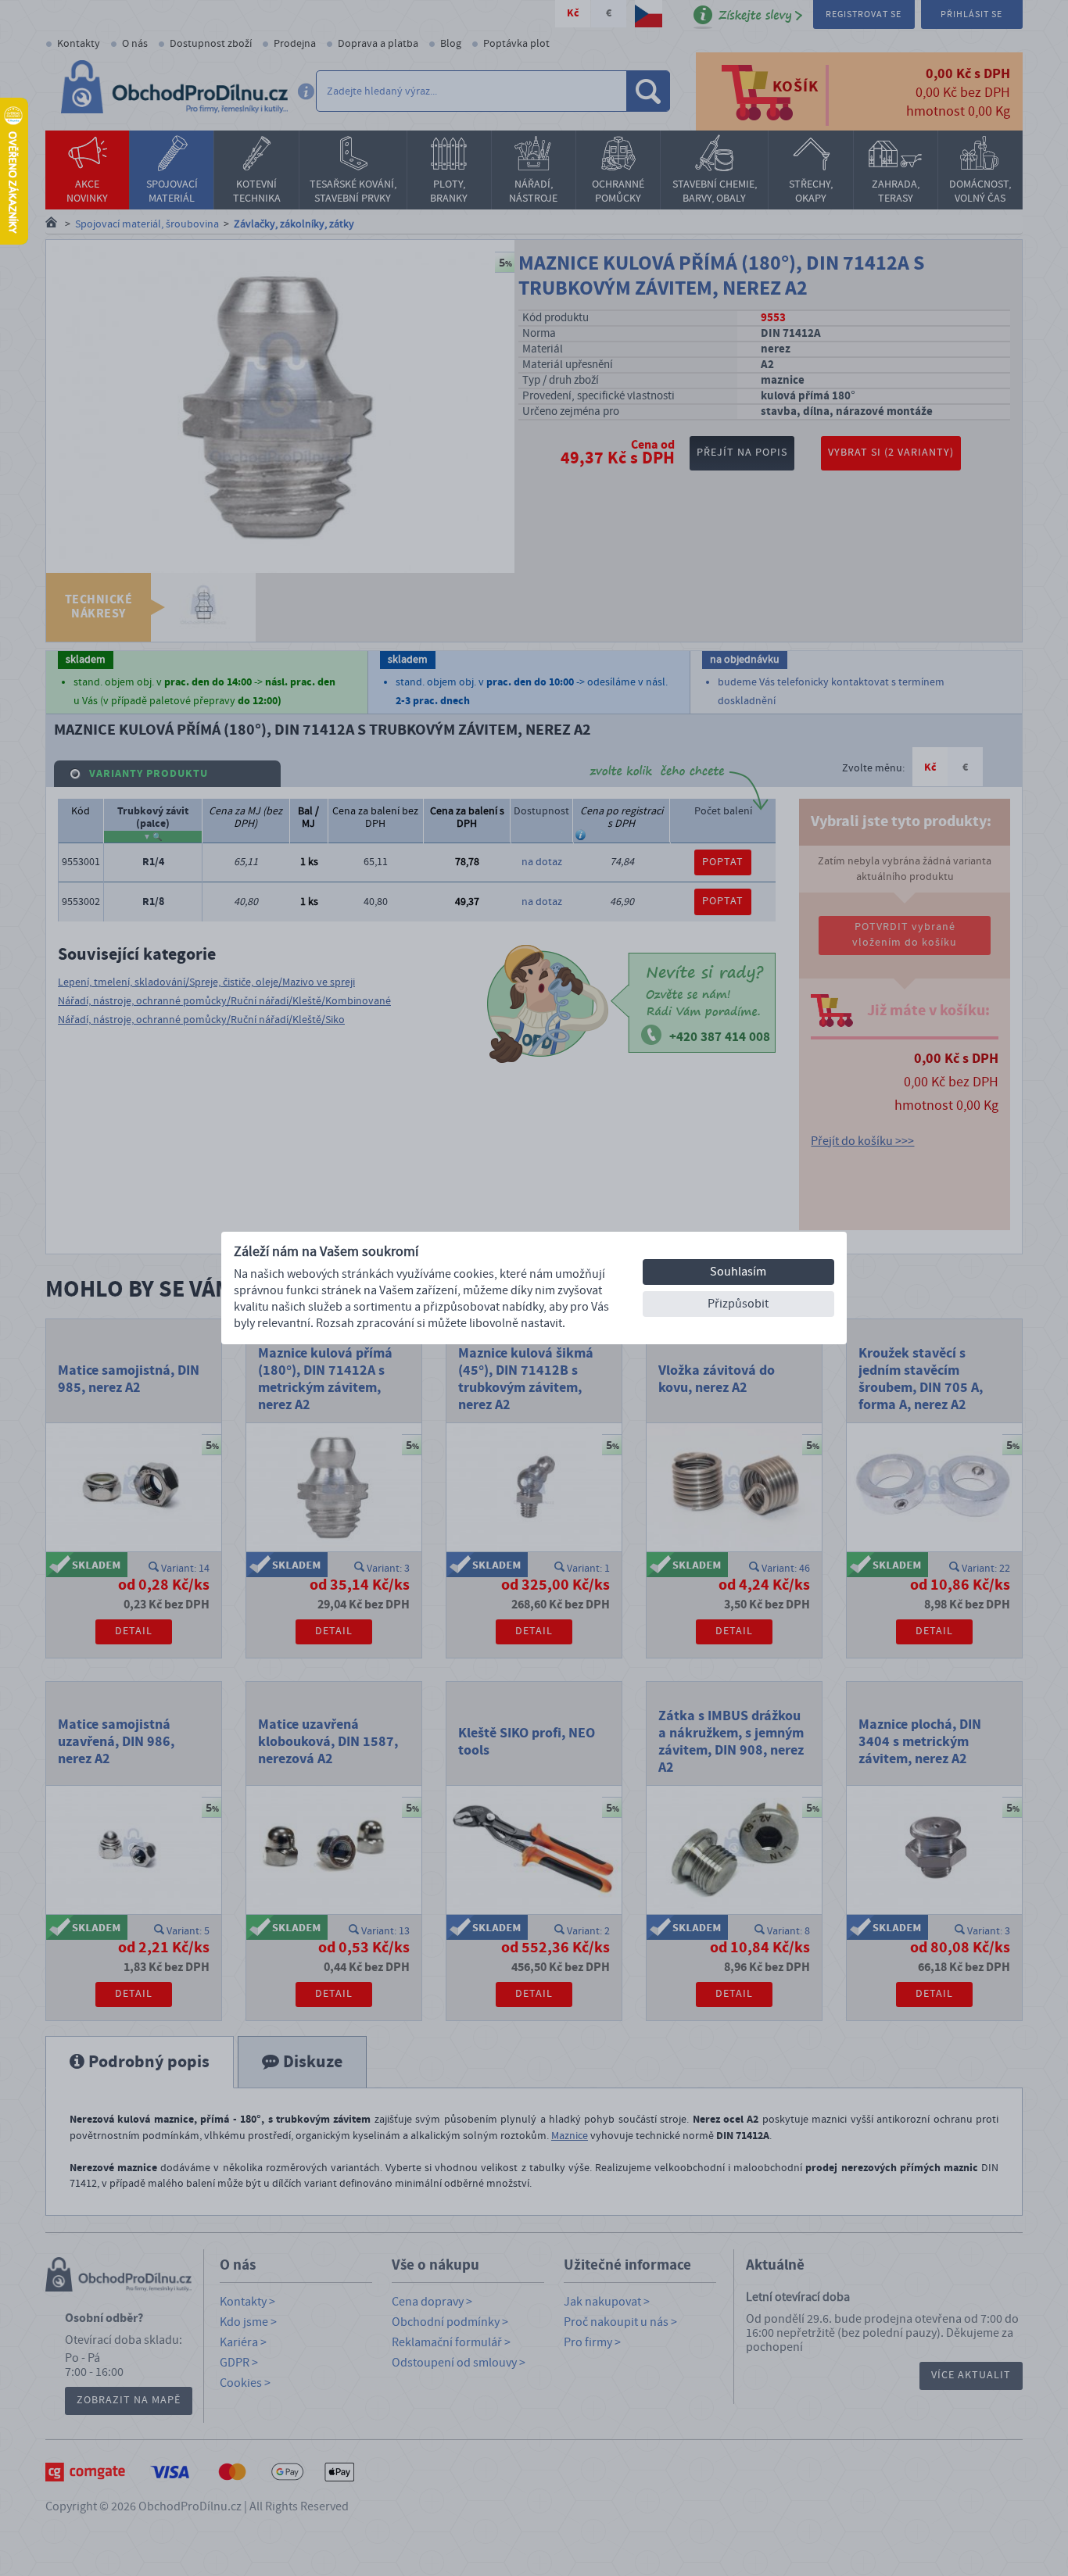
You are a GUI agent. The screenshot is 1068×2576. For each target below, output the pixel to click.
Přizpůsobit (738, 1304)
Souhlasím (738, 1272)
